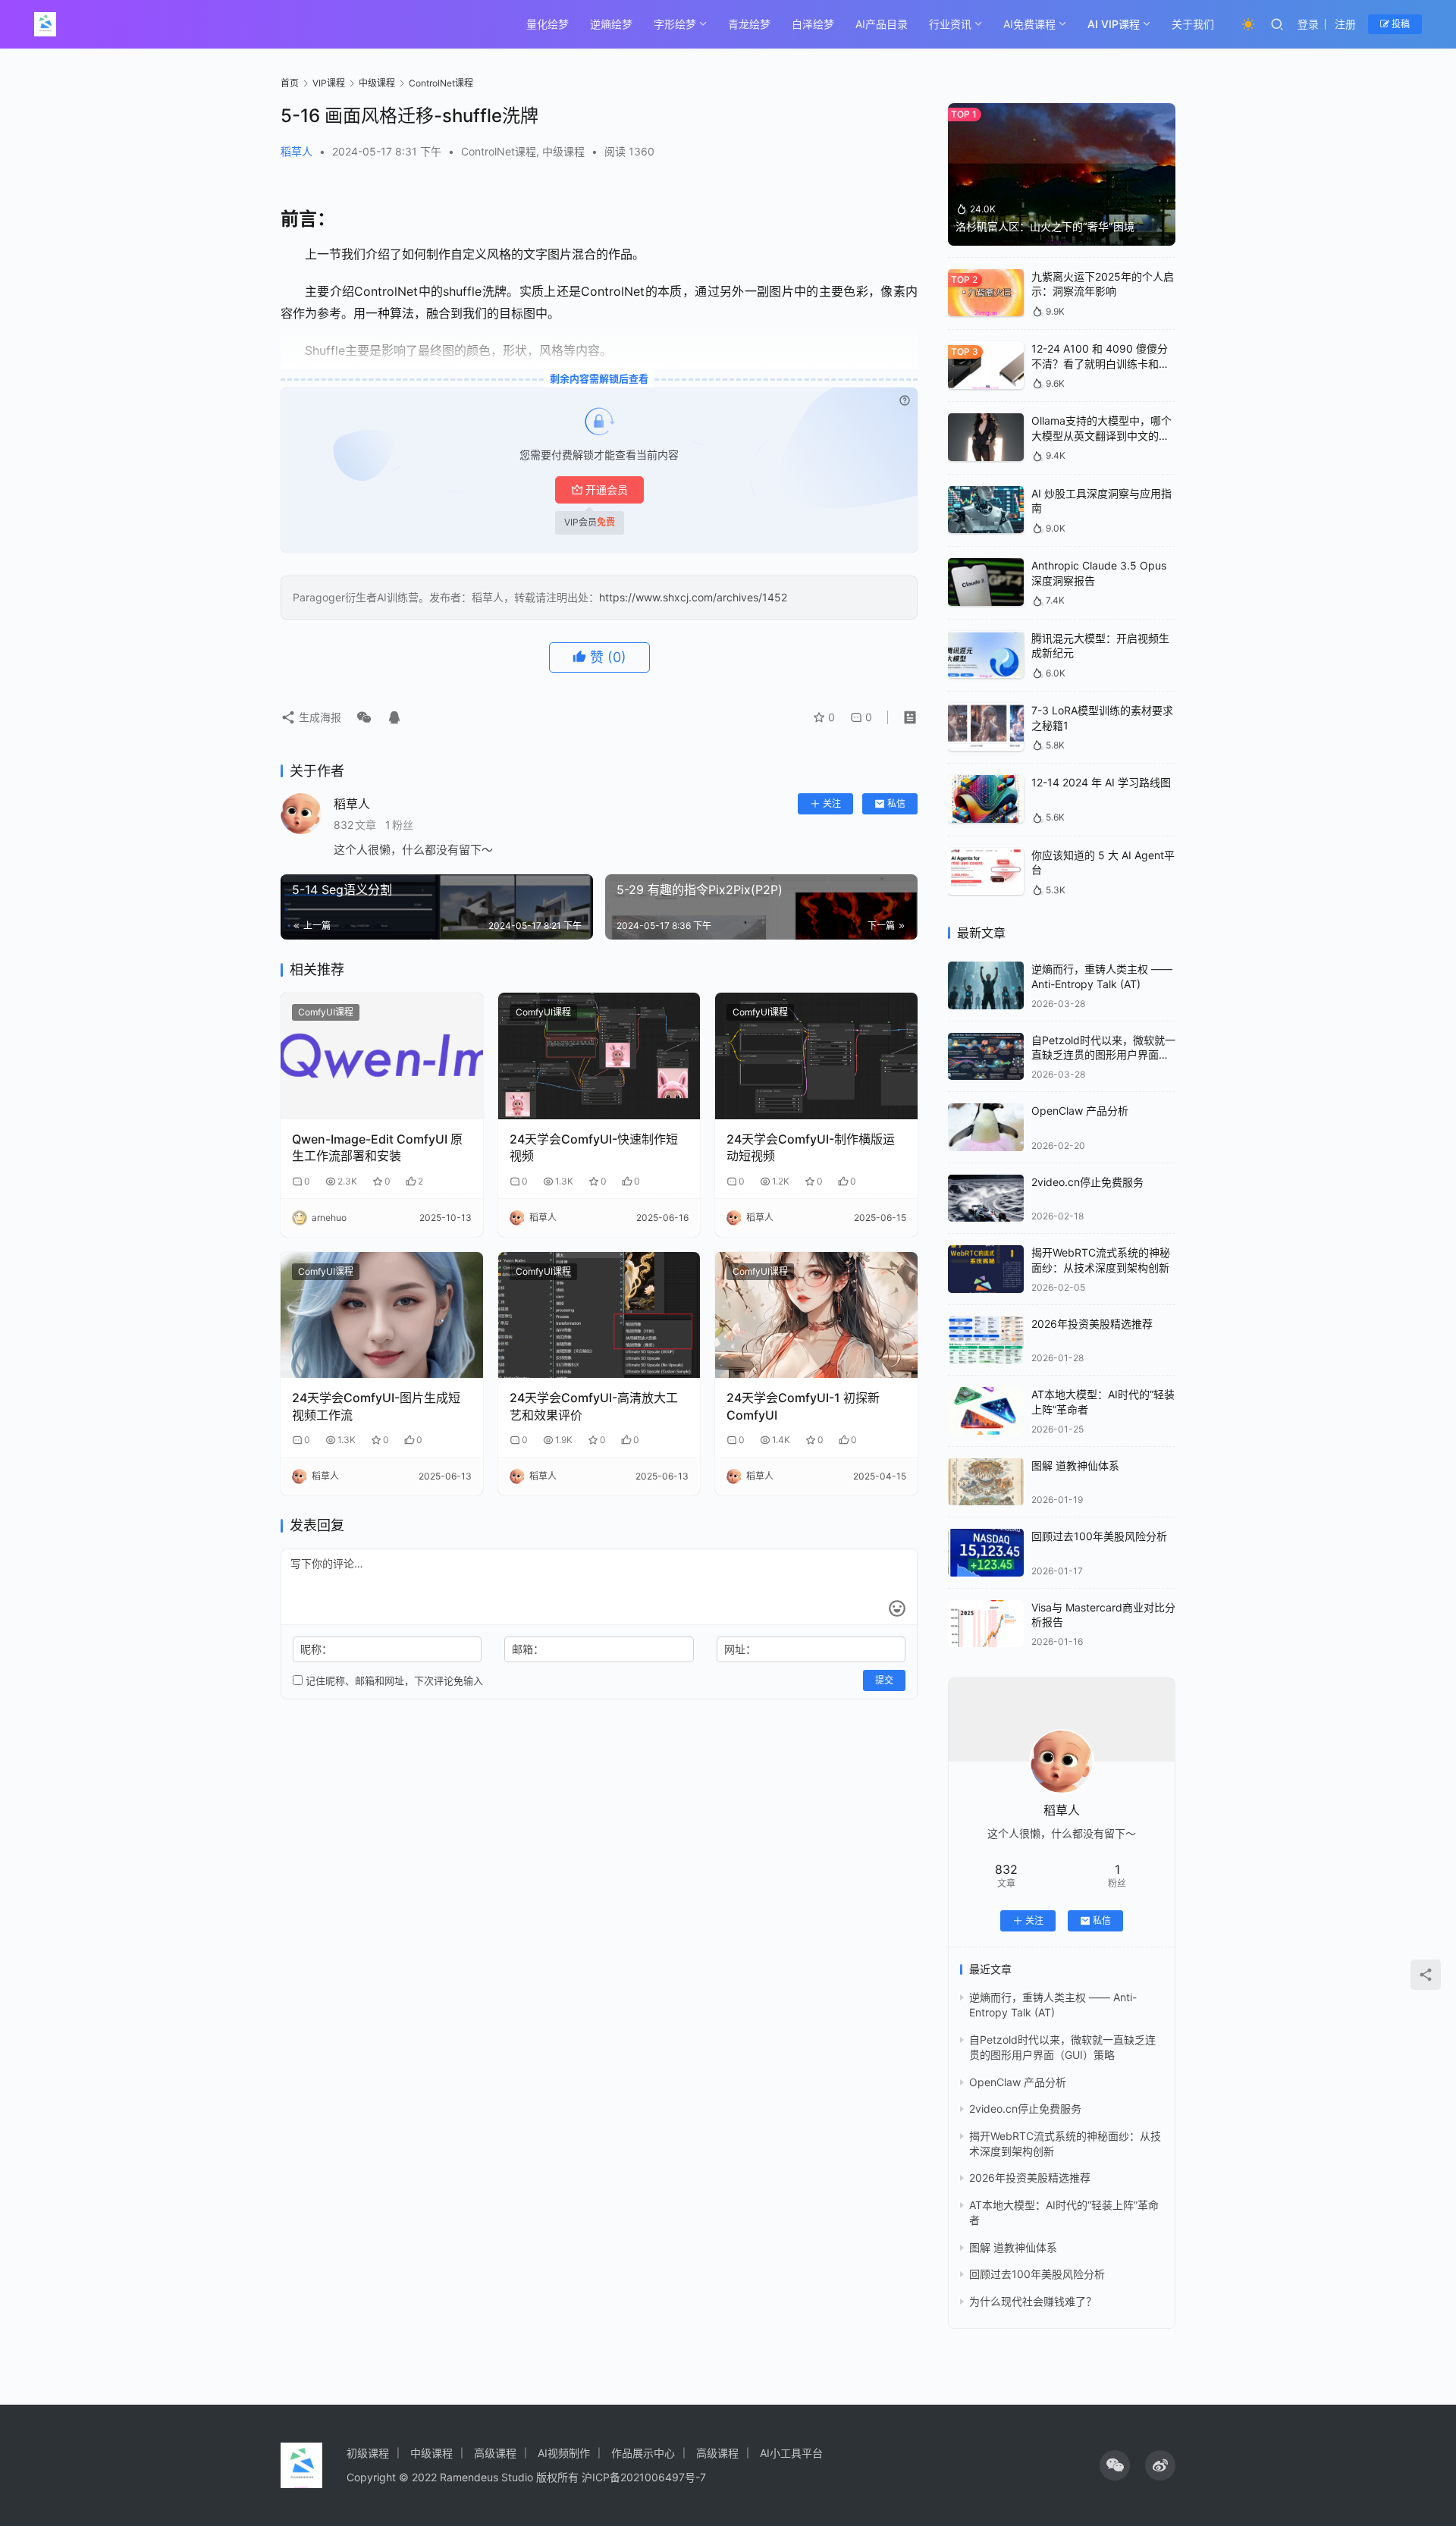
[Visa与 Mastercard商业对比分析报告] (986, 1624)
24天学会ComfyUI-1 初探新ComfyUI (803, 1406)
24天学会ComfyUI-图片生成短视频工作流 (376, 1406)
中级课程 (563, 151)
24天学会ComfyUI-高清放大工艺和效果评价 (594, 1406)
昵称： (316, 1649)
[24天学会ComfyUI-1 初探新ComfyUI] (816, 1315)
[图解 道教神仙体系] (986, 1482)
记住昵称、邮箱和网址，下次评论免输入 (393, 1680)
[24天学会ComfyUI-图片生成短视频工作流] (382, 1315)
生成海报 (318, 717)
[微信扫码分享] (364, 717)
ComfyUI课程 (326, 1012)
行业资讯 (950, 24)
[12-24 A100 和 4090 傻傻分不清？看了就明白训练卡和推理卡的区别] (986, 365)
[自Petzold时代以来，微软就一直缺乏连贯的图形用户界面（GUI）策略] (986, 1057)
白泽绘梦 (813, 24)
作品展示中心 (643, 2453)
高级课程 (495, 2453)
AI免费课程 (1029, 24)
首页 (290, 83)
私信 (896, 803)
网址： (740, 1649)
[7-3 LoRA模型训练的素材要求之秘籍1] (986, 727)
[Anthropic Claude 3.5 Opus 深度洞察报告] (986, 582)
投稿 (1400, 24)
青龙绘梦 (749, 24)
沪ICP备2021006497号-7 (644, 2477)
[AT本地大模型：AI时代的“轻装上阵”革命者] (986, 1411)
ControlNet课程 (499, 151)
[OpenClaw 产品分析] (986, 1127)
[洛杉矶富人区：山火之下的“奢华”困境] (1062, 174)
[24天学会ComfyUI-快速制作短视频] (599, 1056)
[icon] (1115, 2465)
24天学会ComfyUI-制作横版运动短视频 (811, 1147)
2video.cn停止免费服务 (1087, 1182)
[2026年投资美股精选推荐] (986, 1340)
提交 (884, 1680)
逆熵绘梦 (611, 24)
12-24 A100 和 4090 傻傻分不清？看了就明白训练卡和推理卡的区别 (1100, 363)
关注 (832, 803)
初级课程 (368, 2453)
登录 (1308, 24)
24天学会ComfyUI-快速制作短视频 (594, 1147)
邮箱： (528, 1649)
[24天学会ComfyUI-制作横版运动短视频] (816, 1056)
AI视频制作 (564, 2453)
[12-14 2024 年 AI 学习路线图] (986, 799)
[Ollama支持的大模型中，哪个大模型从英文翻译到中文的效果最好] (986, 437)
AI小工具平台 (791, 2453)
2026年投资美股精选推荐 (1092, 1324)
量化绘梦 (548, 24)
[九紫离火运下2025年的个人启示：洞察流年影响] (986, 293)
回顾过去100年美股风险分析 (1099, 1536)
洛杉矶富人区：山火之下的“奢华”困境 (1045, 226)
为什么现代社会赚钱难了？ (1033, 2301)
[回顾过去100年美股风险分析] (986, 1553)
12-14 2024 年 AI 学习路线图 (1101, 782)
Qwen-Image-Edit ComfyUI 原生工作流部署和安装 (377, 1147)
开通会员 (607, 490)
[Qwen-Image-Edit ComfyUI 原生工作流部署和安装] (382, 1056)
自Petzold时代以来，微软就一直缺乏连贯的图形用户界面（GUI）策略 (1103, 1055)
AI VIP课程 (1114, 24)
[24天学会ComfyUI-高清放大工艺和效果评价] (599, 1315)
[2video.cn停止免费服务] (986, 1199)
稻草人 (297, 151)
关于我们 (1193, 24)
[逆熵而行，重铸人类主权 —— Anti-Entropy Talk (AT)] (986, 985)
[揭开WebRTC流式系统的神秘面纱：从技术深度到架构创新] (986, 1269)
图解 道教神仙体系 (1075, 1465)
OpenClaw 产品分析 (1080, 1111)
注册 (1345, 24)
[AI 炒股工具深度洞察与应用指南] (986, 510)
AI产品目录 (882, 24)
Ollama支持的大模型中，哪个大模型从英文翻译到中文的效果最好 (1101, 435)
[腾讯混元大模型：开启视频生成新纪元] (986, 655)
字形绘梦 (675, 24)
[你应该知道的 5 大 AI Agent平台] (986, 872)
